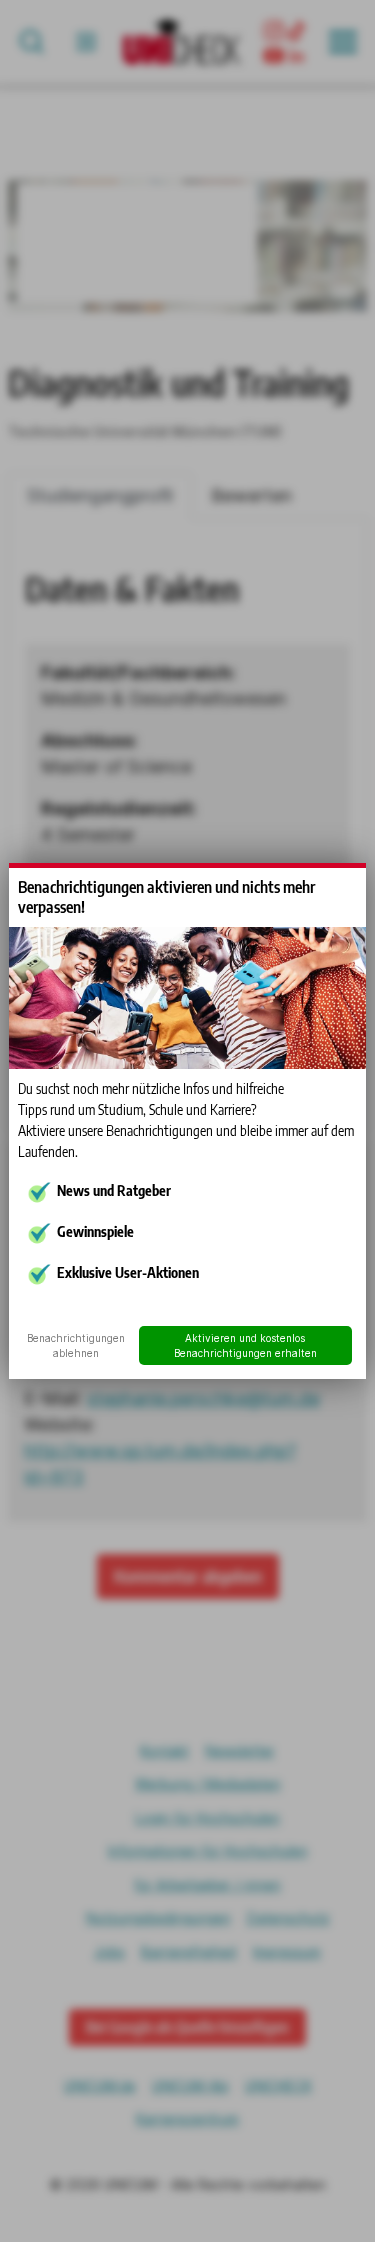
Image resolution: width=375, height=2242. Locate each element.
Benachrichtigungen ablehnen (76, 1345)
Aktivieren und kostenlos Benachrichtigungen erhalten (245, 1345)
